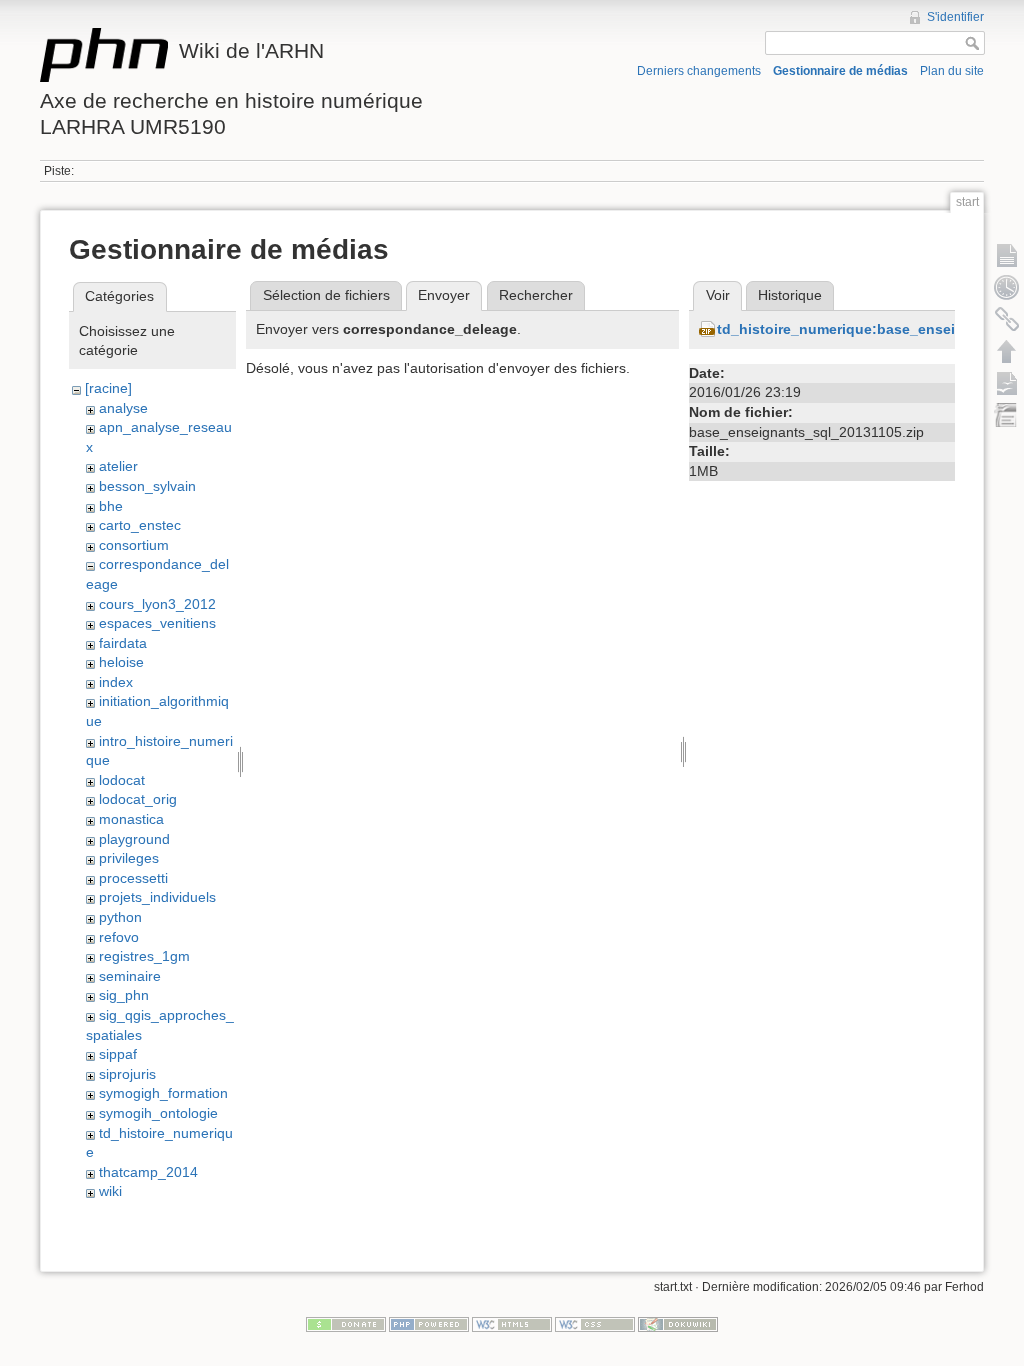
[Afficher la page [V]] (1007, 255)
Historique (790, 295)
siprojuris (127, 1074)
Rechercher (536, 295)
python (120, 917)
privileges (129, 858)
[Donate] (346, 1324)
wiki (110, 1191)
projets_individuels (157, 897)
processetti (133, 878)
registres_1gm (144, 956)
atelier (118, 466)
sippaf (118, 1054)
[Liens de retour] (1007, 319)
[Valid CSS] (595, 1324)
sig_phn (124, 995)
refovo (119, 937)
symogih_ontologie (158, 1113)
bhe (111, 506)
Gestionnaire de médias (840, 71)
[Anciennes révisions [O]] (1007, 287)
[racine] (108, 388)
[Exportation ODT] (1007, 383)
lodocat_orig (138, 799)
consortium (134, 545)
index (116, 682)
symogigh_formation (163, 1093)
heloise (121, 662)
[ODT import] (1007, 415)
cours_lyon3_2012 (157, 604)
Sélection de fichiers (326, 295)
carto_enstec (140, 525)
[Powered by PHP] (429, 1324)
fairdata (123, 643)
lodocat (122, 780)
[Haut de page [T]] (1007, 351)
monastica (131, 819)
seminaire (130, 976)
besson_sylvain (147, 486)
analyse (123, 408)
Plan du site (952, 71)
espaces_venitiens (157, 623)
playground (134, 839)
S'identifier (955, 17)
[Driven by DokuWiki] (678, 1324)
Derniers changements (699, 71)
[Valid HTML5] (512, 1324)
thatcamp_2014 (148, 1172)
